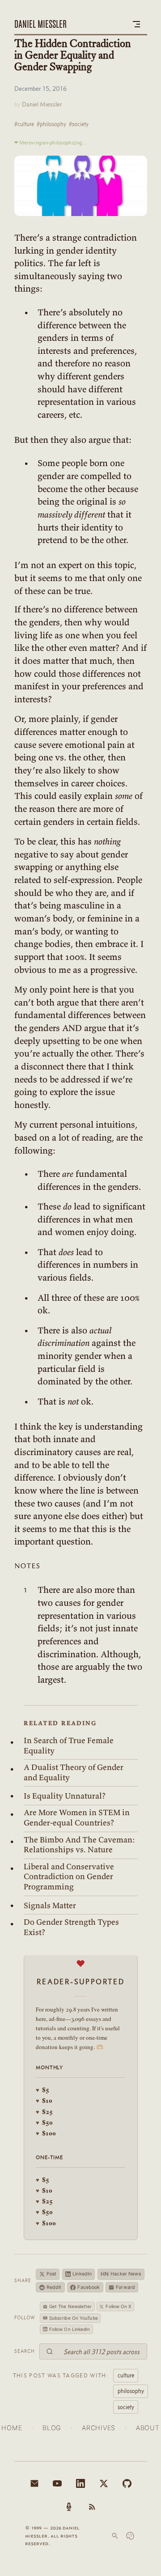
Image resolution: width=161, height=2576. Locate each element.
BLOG (52, 2428)
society (126, 2407)
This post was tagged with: (61, 2375)
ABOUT (148, 2428)
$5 (42, 2090)
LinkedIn (82, 2274)
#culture (24, 124)
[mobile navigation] (136, 24)
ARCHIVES (99, 2428)
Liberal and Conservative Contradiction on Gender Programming (69, 1877)
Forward (125, 2287)
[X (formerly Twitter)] (104, 2483)
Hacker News (121, 2274)
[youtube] (57, 2483)
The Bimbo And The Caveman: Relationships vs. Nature (79, 1845)
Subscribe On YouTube (74, 2318)
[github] (127, 2483)
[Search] (115, 2536)
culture (126, 2375)
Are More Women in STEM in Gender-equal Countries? (77, 1818)
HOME (12, 2428)
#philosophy (51, 124)
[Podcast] (69, 2507)
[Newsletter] (34, 2483)
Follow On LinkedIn (70, 2329)
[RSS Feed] (92, 2507)
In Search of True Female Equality (69, 1746)
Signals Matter (50, 1905)
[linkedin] (80, 2483)
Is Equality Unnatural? (65, 1796)
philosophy (131, 2391)
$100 (46, 2133)
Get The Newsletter (71, 2306)
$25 (44, 2111)
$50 (44, 2122)
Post (51, 2274)
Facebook (89, 2287)
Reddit (54, 2287)
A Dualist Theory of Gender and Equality (74, 1772)
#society (79, 124)
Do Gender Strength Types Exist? (71, 1927)
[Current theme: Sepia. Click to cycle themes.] (130, 2536)
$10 (44, 2100)
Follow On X (118, 2306)
